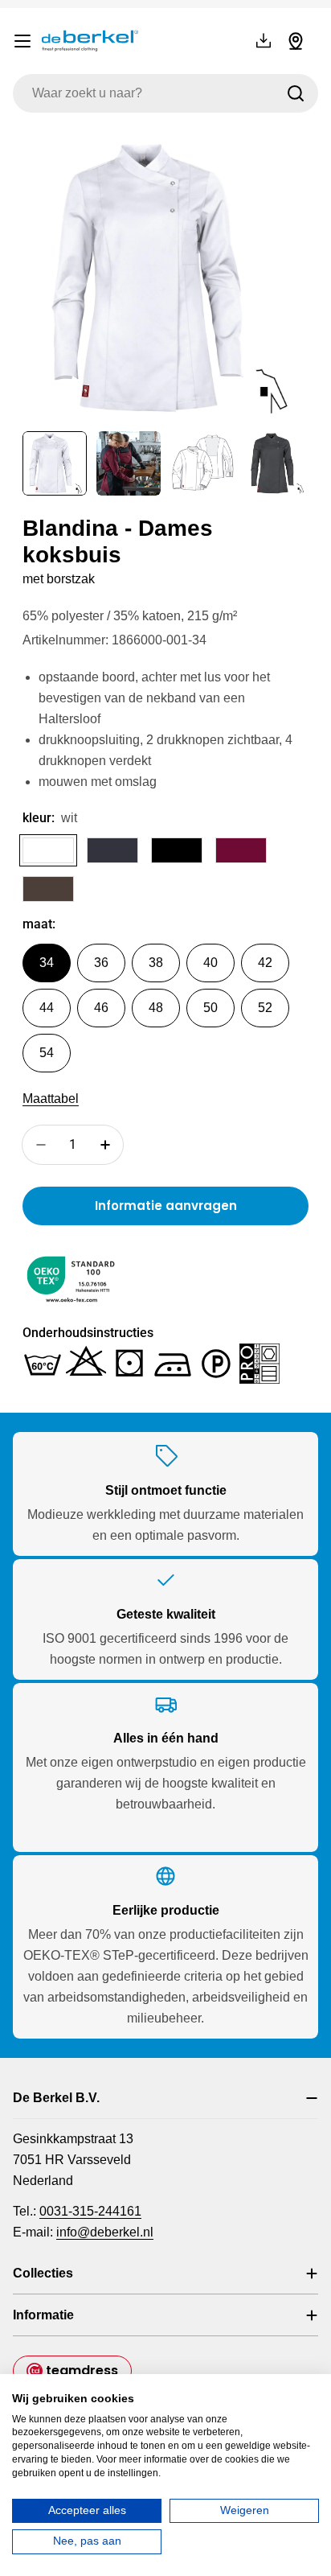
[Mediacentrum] (264, 41)
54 (47, 1053)
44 (47, 1008)
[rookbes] (241, 850)
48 (156, 1008)
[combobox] (165, 93)
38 (156, 963)
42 (265, 963)
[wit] (48, 850)
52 (265, 1008)
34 (47, 963)
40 (210, 963)
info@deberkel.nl (105, 2232)
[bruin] (48, 889)
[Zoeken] (296, 93)
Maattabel (51, 1099)
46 (101, 1008)
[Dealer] (296, 41)
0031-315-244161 (90, 2211)
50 (210, 1008)
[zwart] (177, 850)
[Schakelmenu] (22, 41)
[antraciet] (112, 850)
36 (101, 963)
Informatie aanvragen (166, 1206)
